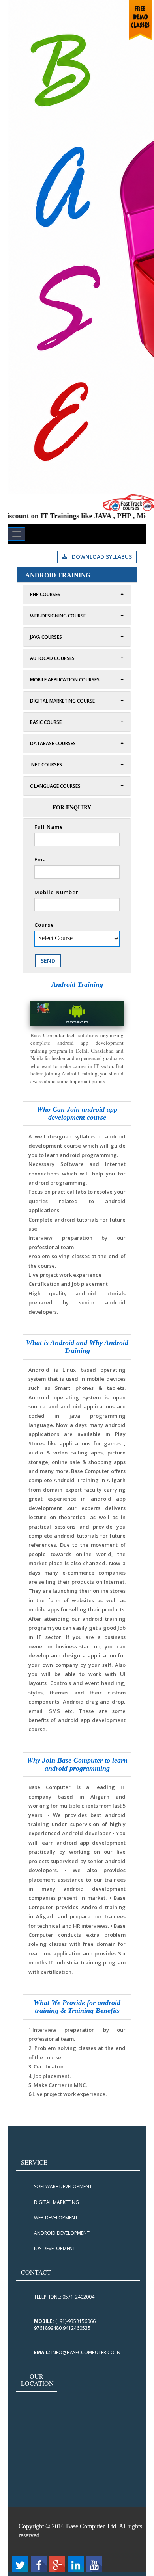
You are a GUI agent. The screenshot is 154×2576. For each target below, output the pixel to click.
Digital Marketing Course (62, 701)
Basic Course (46, 722)
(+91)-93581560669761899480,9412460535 (65, 2325)
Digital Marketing (56, 2202)
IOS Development (55, 2248)
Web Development (56, 2218)
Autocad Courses (52, 658)
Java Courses (46, 637)
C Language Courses (55, 786)
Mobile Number (56, 892)
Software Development (63, 2186)
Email (42, 859)
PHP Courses (45, 594)
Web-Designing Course (58, 616)
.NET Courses (46, 765)
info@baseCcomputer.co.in (77, 2352)
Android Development (62, 2233)
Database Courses (53, 743)
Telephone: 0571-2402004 (64, 2297)
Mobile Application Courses (65, 680)
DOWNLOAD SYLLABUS (100, 557)
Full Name (49, 827)
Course (44, 925)
